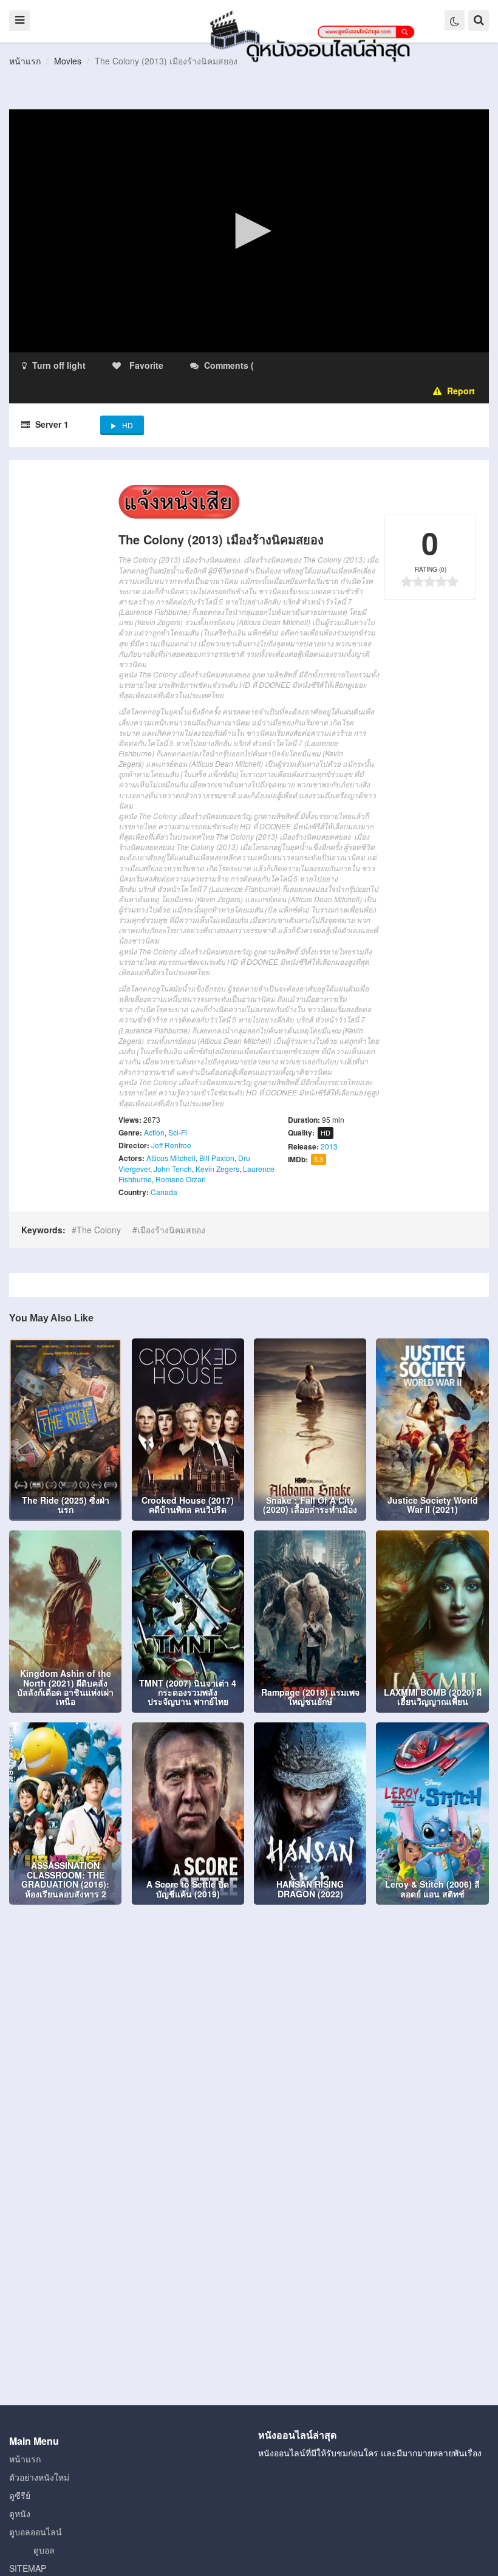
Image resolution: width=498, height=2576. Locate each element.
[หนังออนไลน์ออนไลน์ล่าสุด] (315, 35)
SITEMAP (28, 2568)
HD (128, 425)
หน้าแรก (25, 61)
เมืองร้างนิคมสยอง (171, 1230)
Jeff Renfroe (171, 1145)
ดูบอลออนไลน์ (36, 2532)
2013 (329, 1146)
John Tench (173, 1169)
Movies (68, 61)
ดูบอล (44, 2550)
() (328, 365)
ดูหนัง (20, 2513)
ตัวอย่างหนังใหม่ (39, 2477)
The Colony (99, 1230)
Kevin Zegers (217, 1169)
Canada (164, 1192)
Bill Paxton (217, 1158)
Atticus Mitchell (171, 1158)
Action (154, 1132)
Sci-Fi (178, 1132)
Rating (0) (431, 569)
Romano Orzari (181, 1179)
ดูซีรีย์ (20, 2495)
